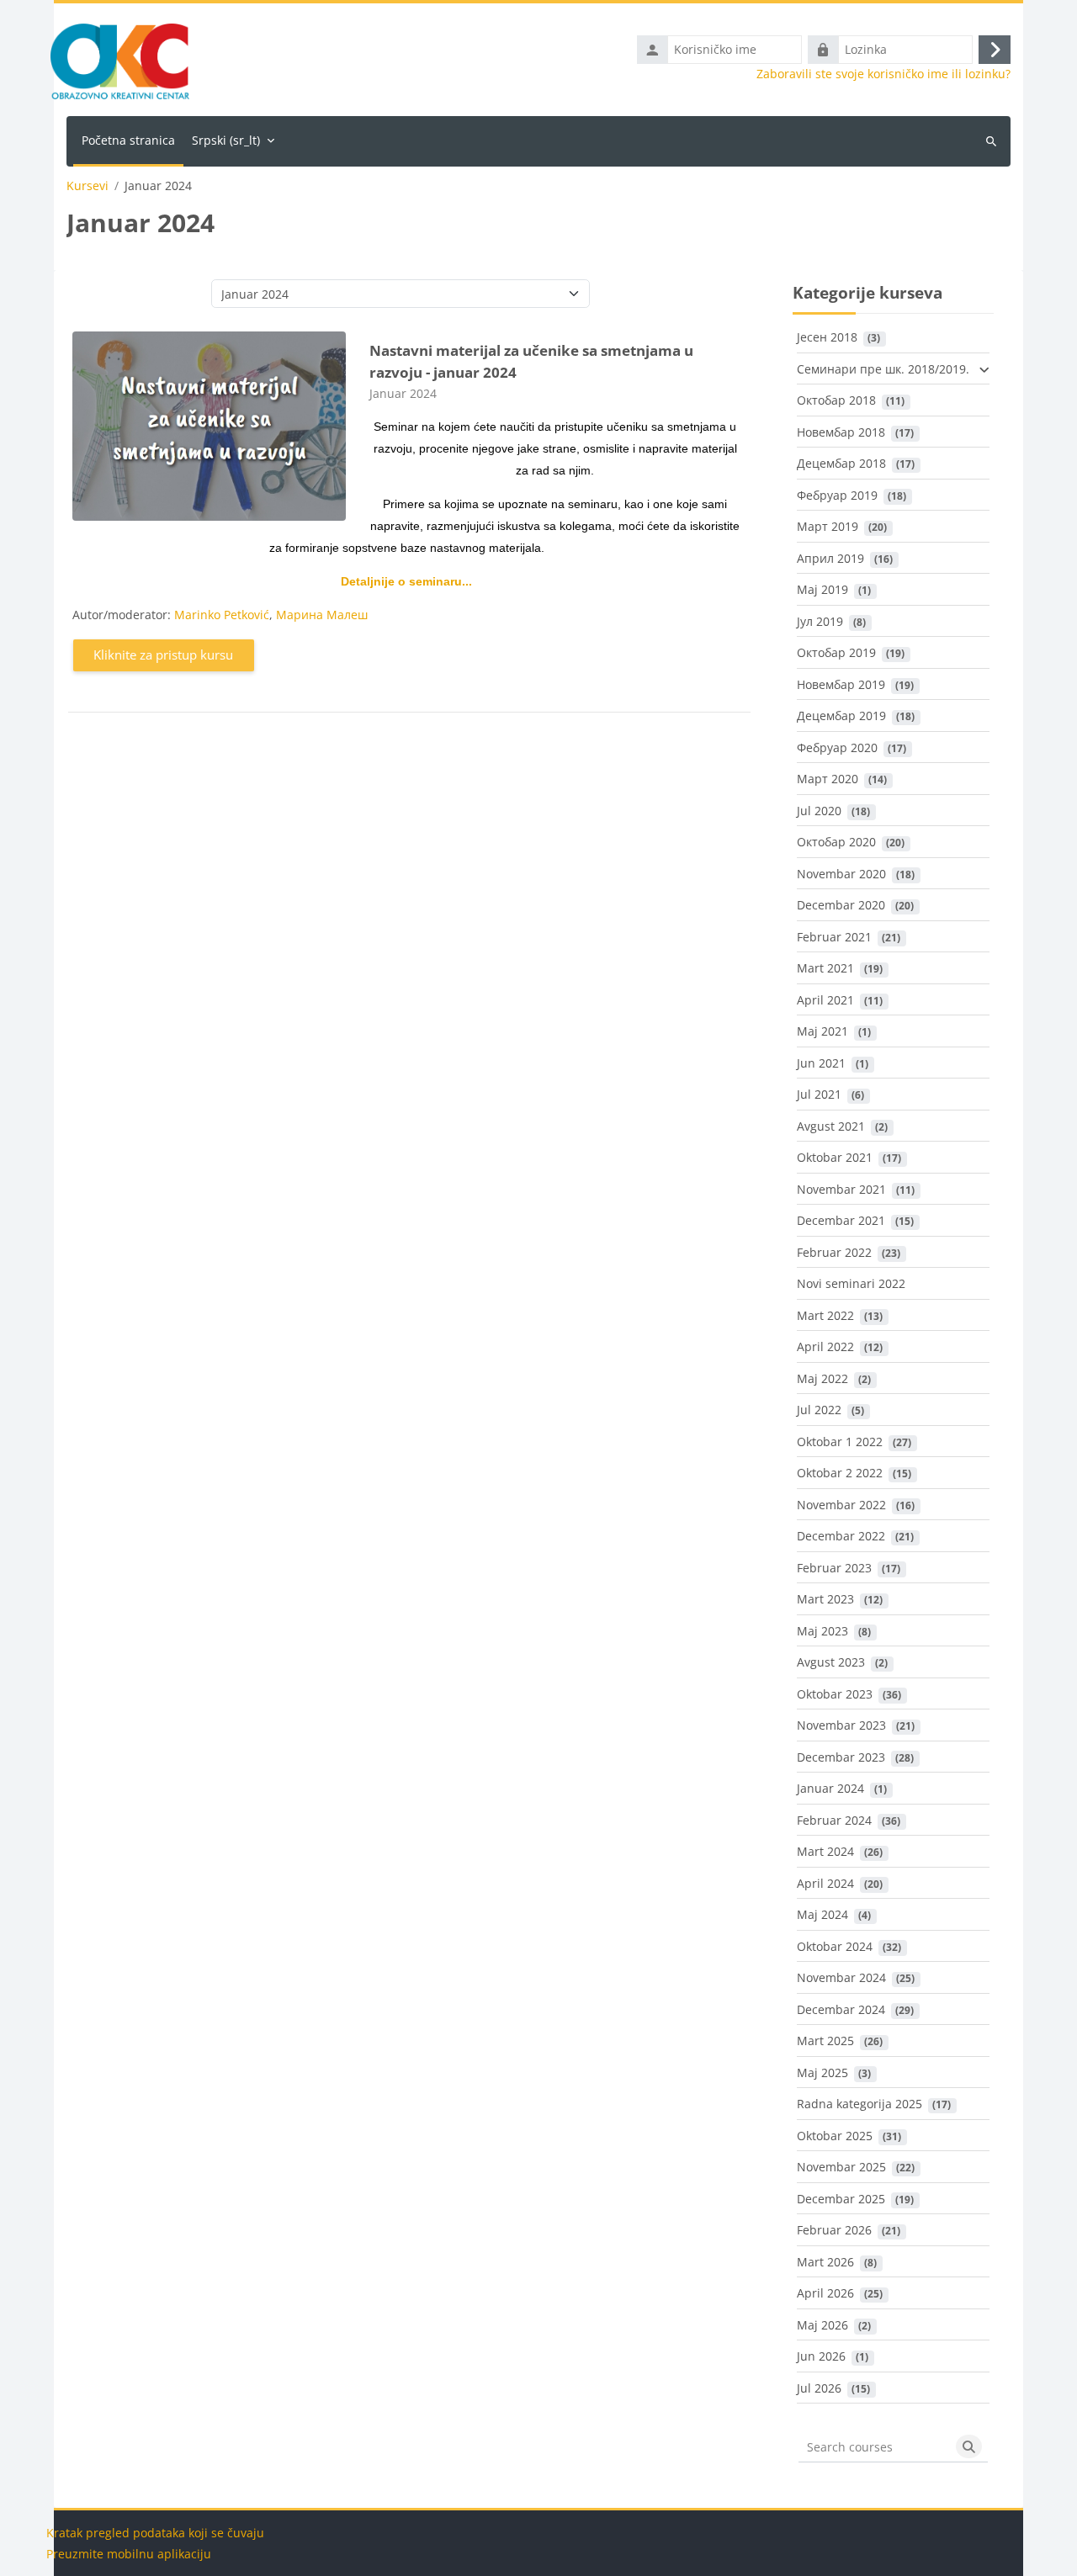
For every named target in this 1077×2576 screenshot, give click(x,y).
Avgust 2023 (831, 1662)
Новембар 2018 (841, 432)
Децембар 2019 (841, 716)
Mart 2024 (825, 1851)
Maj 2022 (822, 1378)
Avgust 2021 (831, 1126)
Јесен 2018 (827, 337)
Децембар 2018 (841, 463)
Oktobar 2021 (835, 1157)
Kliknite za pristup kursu (163, 655)
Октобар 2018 (836, 400)
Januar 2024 (830, 1788)
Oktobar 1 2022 (840, 1442)
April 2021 (825, 1000)
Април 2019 (830, 558)
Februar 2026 (834, 2230)
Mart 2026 (825, 2262)
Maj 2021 (822, 1031)
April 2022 (825, 1346)
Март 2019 (828, 526)
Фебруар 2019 (837, 495)
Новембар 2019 (841, 684)
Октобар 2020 (836, 842)
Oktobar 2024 (835, 1946)
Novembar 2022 (841, 1505)
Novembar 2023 (841, 1725)
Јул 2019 (820, 621)
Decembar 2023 (841, 1757)
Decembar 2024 (841, 2009)
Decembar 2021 (841, 1220)
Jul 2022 (819, 1410)
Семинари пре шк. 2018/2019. (883, 369)
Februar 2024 (834, 1820)
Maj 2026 (822, 2325)
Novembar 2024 (841, 1977)
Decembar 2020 (841, 905)
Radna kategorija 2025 (859, 2104)
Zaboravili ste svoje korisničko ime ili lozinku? (883, 74)
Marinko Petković (222, 615)
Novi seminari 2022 (851, 1283)
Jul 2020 (819, 811)
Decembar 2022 (841, 1536)
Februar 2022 (834, 1252)
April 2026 (825, 2293)
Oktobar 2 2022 (840, 1473)
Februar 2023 (834, 1568)
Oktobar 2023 (835, 1694)
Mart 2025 (825, 2041)
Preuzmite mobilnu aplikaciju (129, 2554)
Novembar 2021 (841, 1189)
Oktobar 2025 (835, 2136)
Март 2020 (828, 779)
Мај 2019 (822, 589)
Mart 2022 (825, 1315)
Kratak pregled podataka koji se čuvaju (155, 2533)
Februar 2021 (834, 937)
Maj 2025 (822, 2072)
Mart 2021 (825, 968)
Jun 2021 (821, 1063)
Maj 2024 (822, 1914)
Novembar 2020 (841, 874)
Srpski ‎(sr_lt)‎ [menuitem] (226, 140)
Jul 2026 (819, 2388)
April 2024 (825, 1883)
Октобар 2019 (836, 652)
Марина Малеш (322, 615)
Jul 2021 (819, 1094)
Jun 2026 (821, 2356)
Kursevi (88, 186)
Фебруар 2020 (837, 747)
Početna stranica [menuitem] (128, 140)
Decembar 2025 (841, 2199)
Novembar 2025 (841, 2167)
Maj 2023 (822, 1631)
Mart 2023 (825, 1599)
